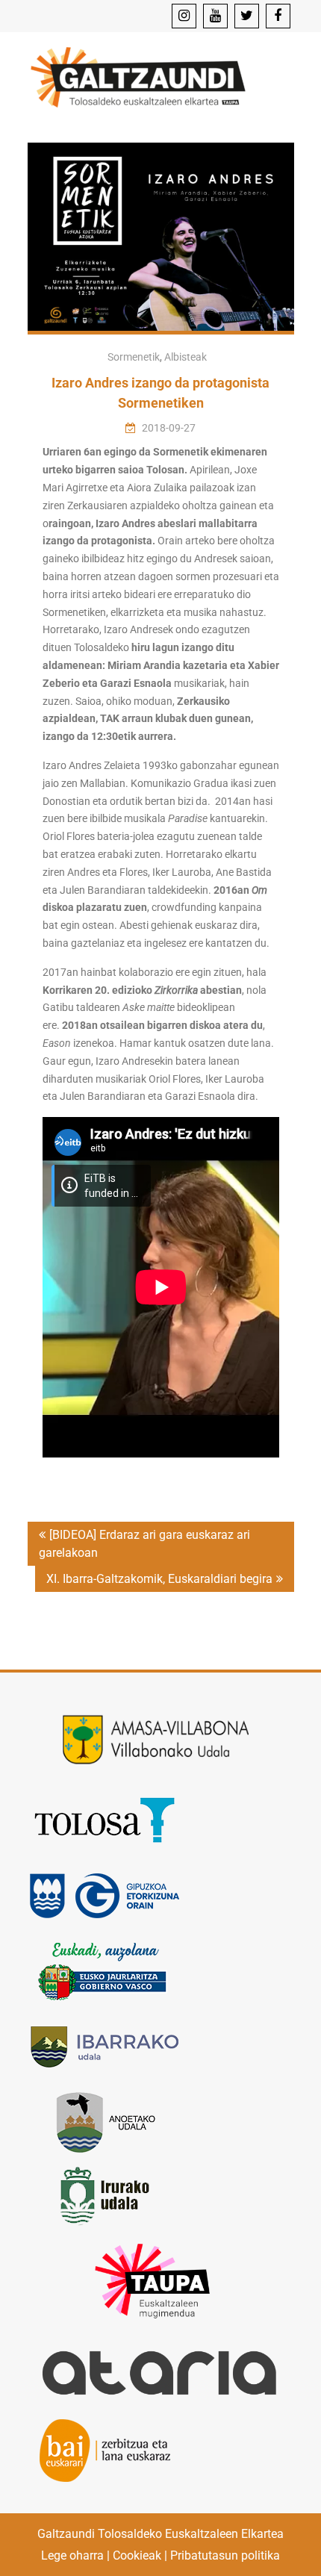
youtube (215, 16)
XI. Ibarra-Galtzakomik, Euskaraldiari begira (159, 1579)
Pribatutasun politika (225, 2555)
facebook (278, 16)
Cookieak (137, 2555)
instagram (184, 16)
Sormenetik (134, 357)
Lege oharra (72, 2555)
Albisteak (186, 357)
